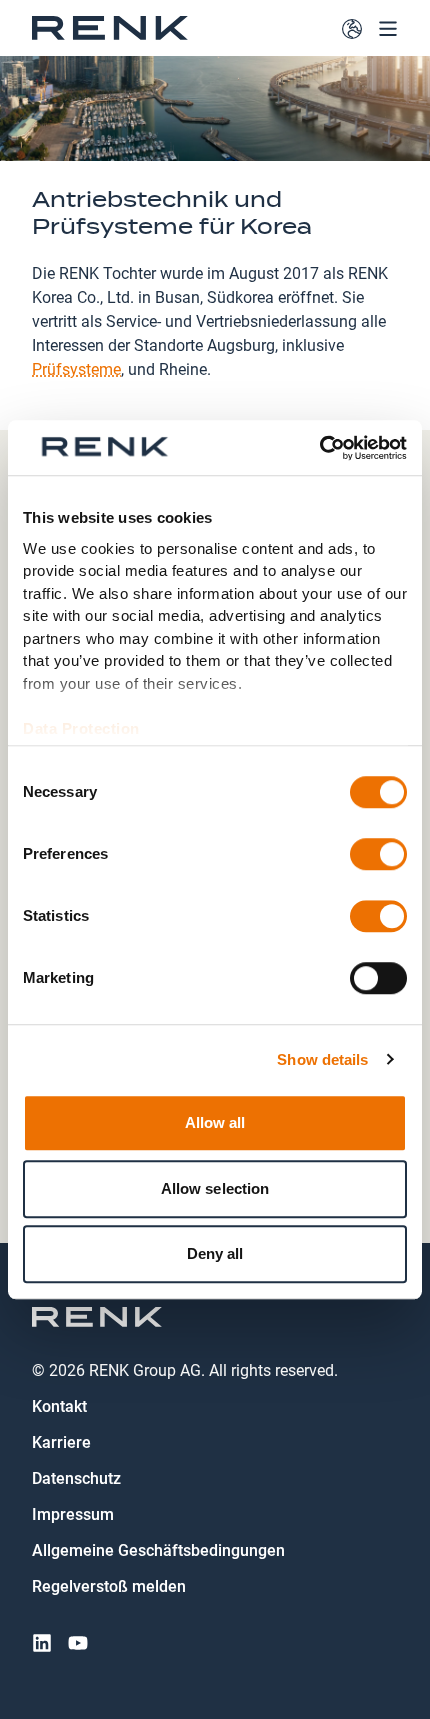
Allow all (215, 1122)
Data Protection (81, 728)
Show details (322, 1059)
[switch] (378, 854)
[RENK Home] (110, 28)
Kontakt (59, 1406)
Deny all (215, 1253)
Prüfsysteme (76, 368)
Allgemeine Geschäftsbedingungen (158, 1550)
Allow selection (215, 1188)
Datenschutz (76, 1478)
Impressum (73, 1514)
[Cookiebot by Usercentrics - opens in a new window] (319, 448)
